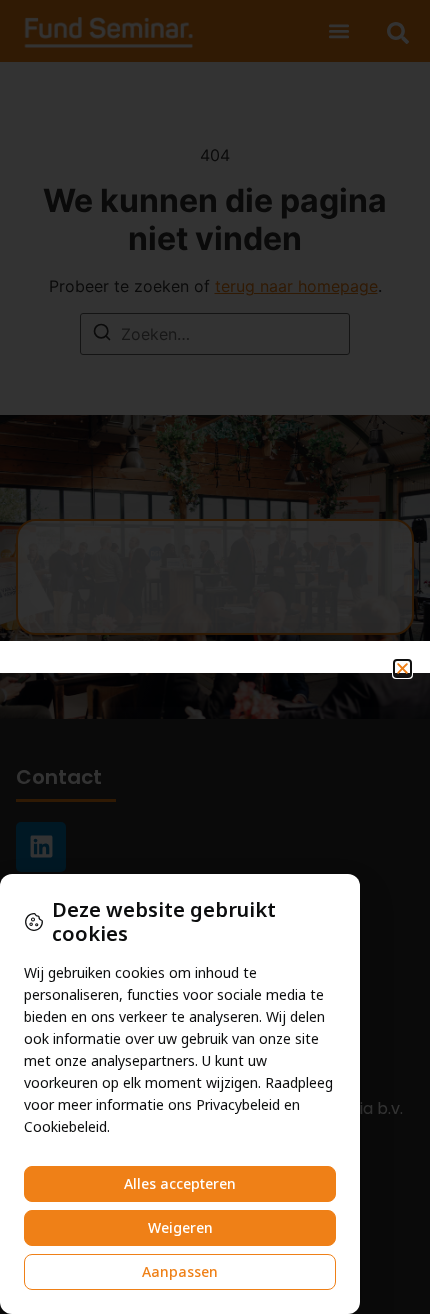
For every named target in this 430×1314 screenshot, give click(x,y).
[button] (402, 668)
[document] (215, 657)
